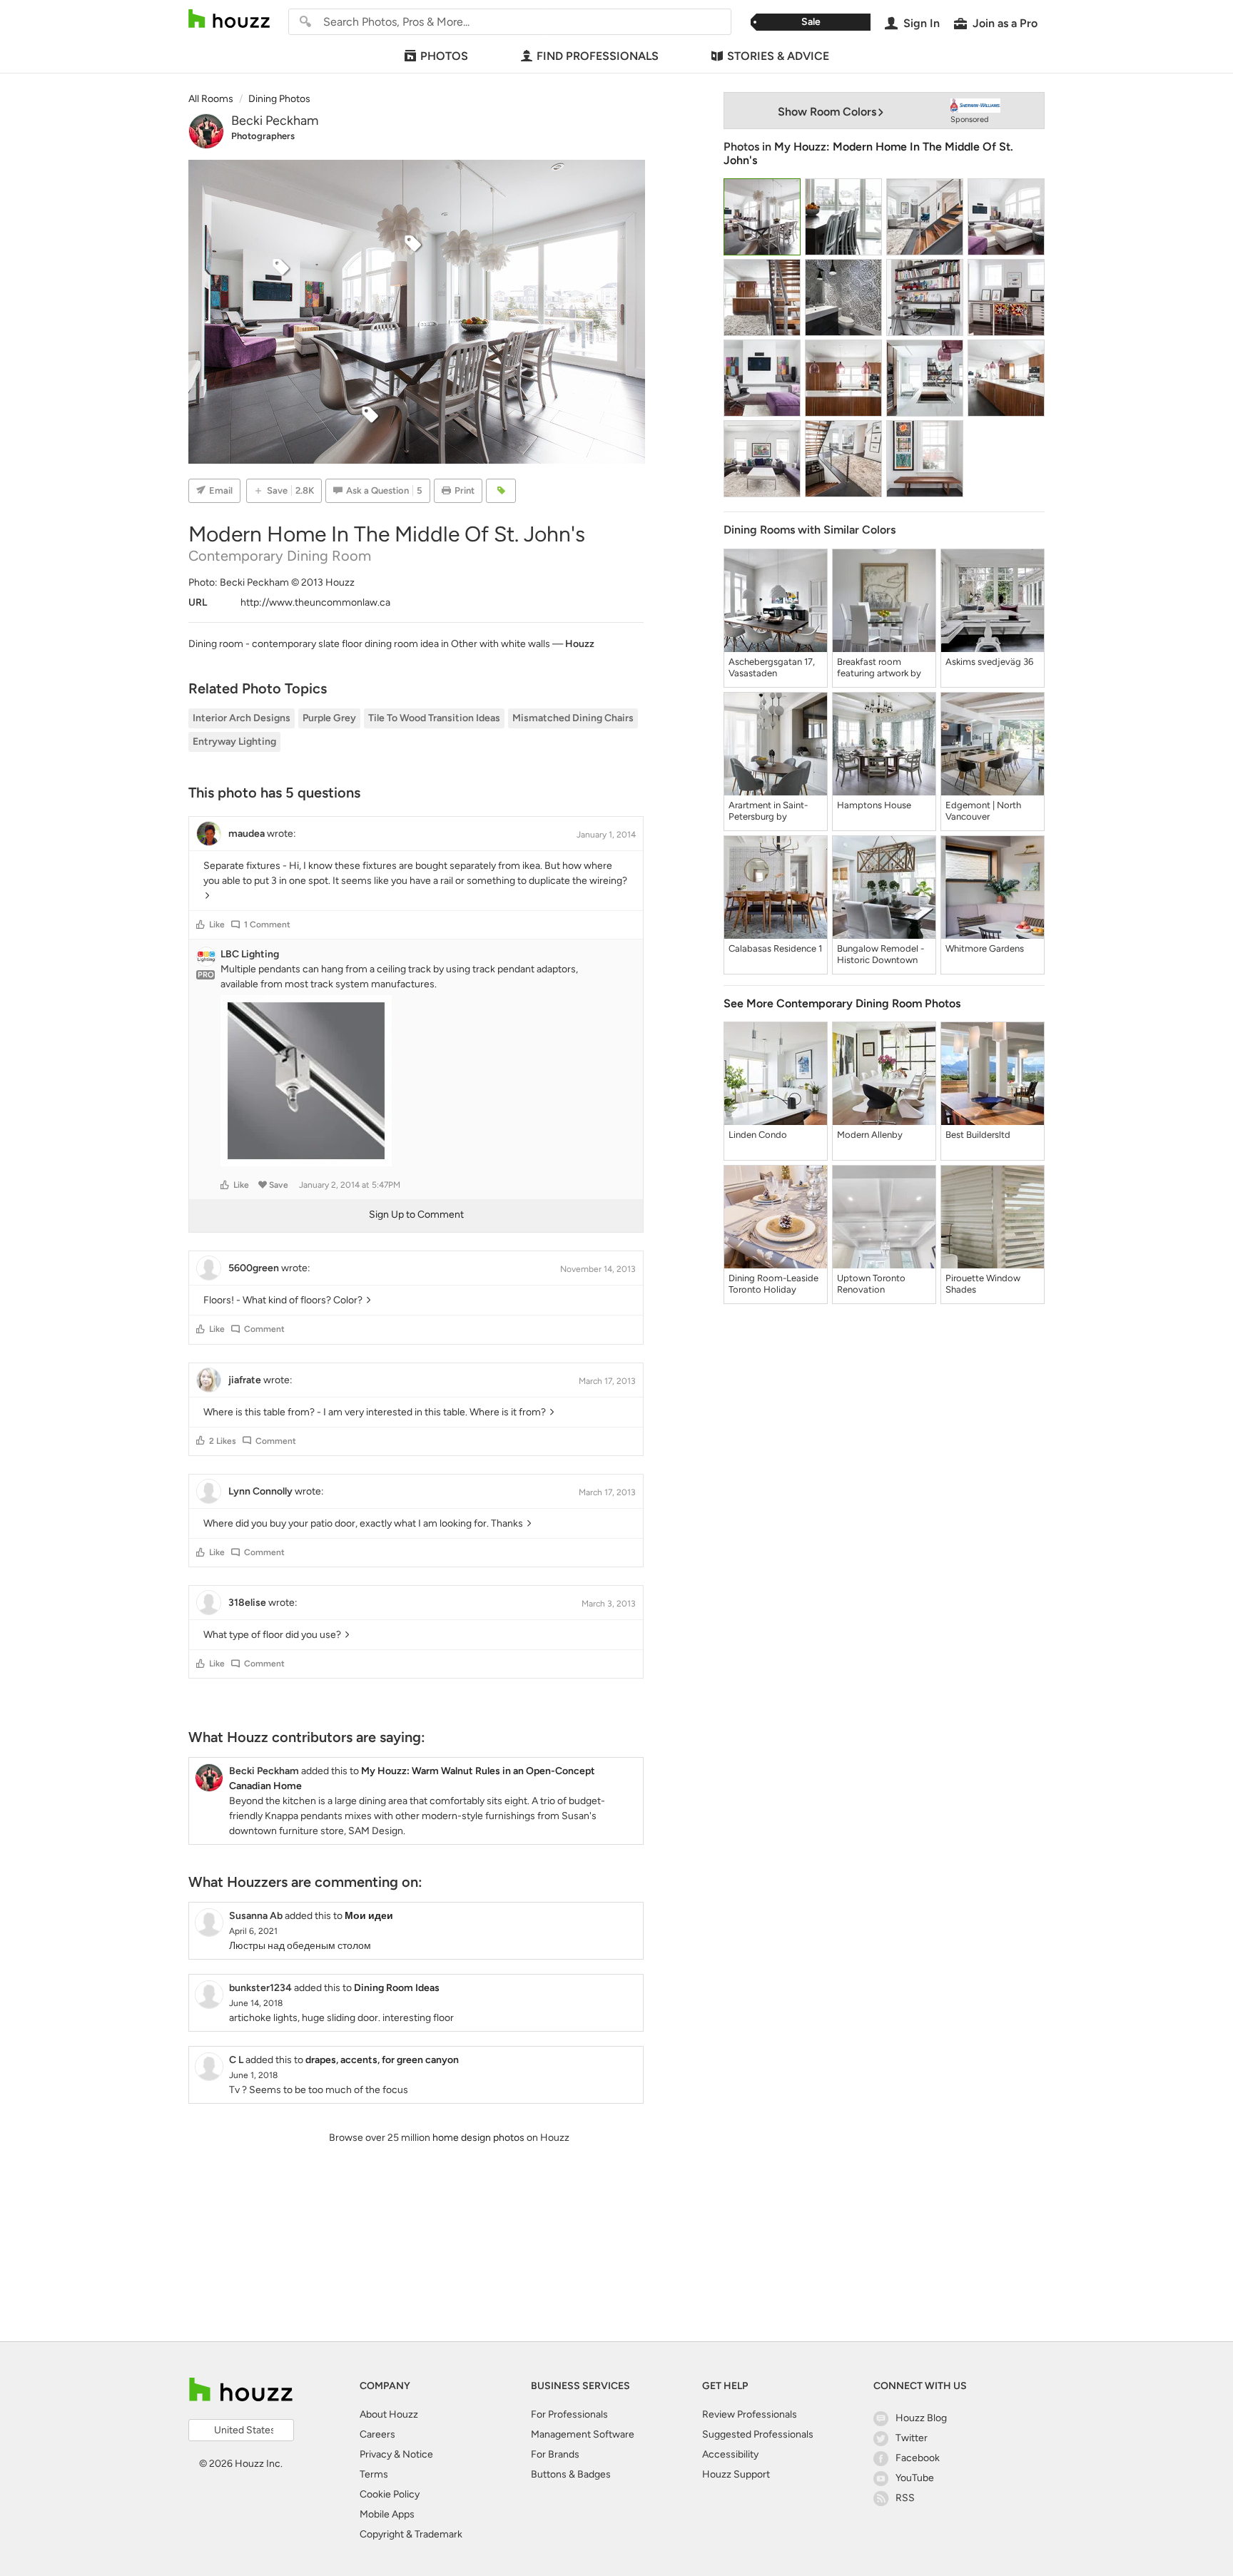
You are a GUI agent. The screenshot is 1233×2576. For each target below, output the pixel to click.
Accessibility (730, 2454)
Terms (374, 2474)
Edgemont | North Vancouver (983, 811)
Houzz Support (736, 2474)
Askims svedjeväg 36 (989, 662)
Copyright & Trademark (411, 2534)
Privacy (376, 2454)
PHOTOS (444, 56)
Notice (418, 2454)
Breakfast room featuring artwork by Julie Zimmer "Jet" (879, 668)
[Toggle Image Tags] (501, 491)
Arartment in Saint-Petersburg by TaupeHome (768, 811)
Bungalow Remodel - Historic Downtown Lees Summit (881, 954)
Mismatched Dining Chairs (573, 718)
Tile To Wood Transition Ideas (434, 718)
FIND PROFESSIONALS (598, 56)
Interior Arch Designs (242, 718)
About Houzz (389, 2414)
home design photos (478, 2138)
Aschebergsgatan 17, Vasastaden (772, 667)
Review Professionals (750, 2414)
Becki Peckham (275, 121)
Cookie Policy (390, 2494)
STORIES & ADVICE (778, 56)
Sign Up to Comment (416, 1215)
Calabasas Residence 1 (775, 948)
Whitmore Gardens (985, 948)
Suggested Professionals (758, 2434)
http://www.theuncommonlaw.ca (315, 602)
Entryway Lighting (234, 742)
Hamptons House (874, 805)
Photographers (263, 136)
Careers (377, 2434)
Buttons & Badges (571, 2474)
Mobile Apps (387, 2514)
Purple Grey (329, 718)
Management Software (583, 2434)
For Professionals (569, 2414)
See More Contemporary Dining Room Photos (842, 1003)
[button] (201, 925)
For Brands (555, 2454)
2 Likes (223, 1441)
